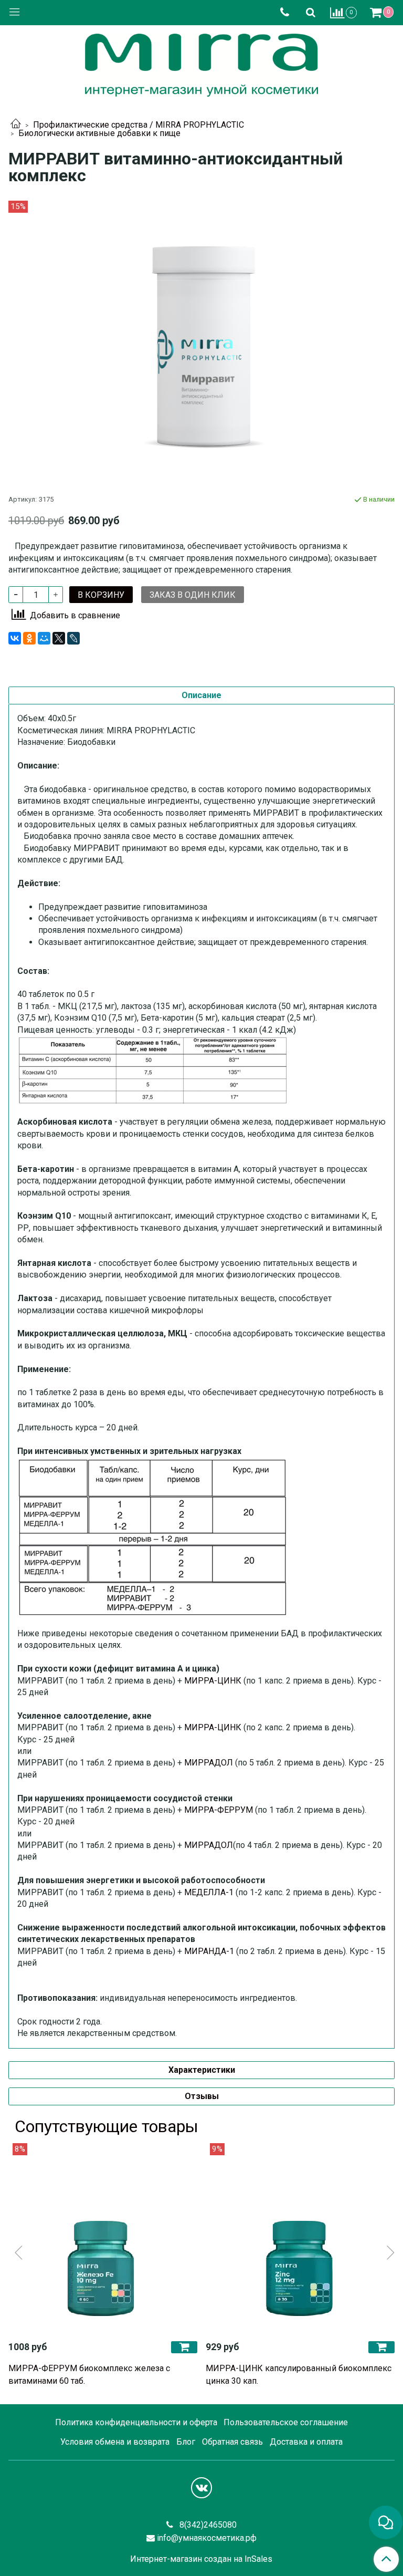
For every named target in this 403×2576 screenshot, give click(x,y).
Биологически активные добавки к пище (99, 133)
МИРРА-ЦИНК (213, 1681)
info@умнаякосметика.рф (207, 2538)
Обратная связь (232, 2442)
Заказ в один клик (193, 595)
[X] (59, 638)
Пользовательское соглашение (286, 2422)
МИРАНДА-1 (209, 1951)
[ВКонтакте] (15, 638)
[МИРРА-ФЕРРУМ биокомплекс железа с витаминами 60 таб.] (103, 2238)
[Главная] (16, 125)
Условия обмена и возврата (115, 2442)
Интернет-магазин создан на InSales (201, 2559)
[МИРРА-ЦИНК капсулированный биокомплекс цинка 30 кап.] (300, 2238)
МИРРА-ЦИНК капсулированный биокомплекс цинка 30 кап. (299, 2375)
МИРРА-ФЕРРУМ (219, 1810)
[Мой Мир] (44, 638)
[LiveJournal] (73, 638)
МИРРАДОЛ (209, 1763)
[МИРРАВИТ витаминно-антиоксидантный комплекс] (201, 345)
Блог (186, 2442)
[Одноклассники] (29, 638)
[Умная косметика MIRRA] (201, 63)
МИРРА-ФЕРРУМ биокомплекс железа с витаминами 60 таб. (89, 2375)
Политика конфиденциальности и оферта (136, 2422)
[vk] (201, 2488)
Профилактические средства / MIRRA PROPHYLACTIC (139, 125)
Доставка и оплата (306, 2442)
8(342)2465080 (207, 2525)
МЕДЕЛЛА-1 (209, 1892)
